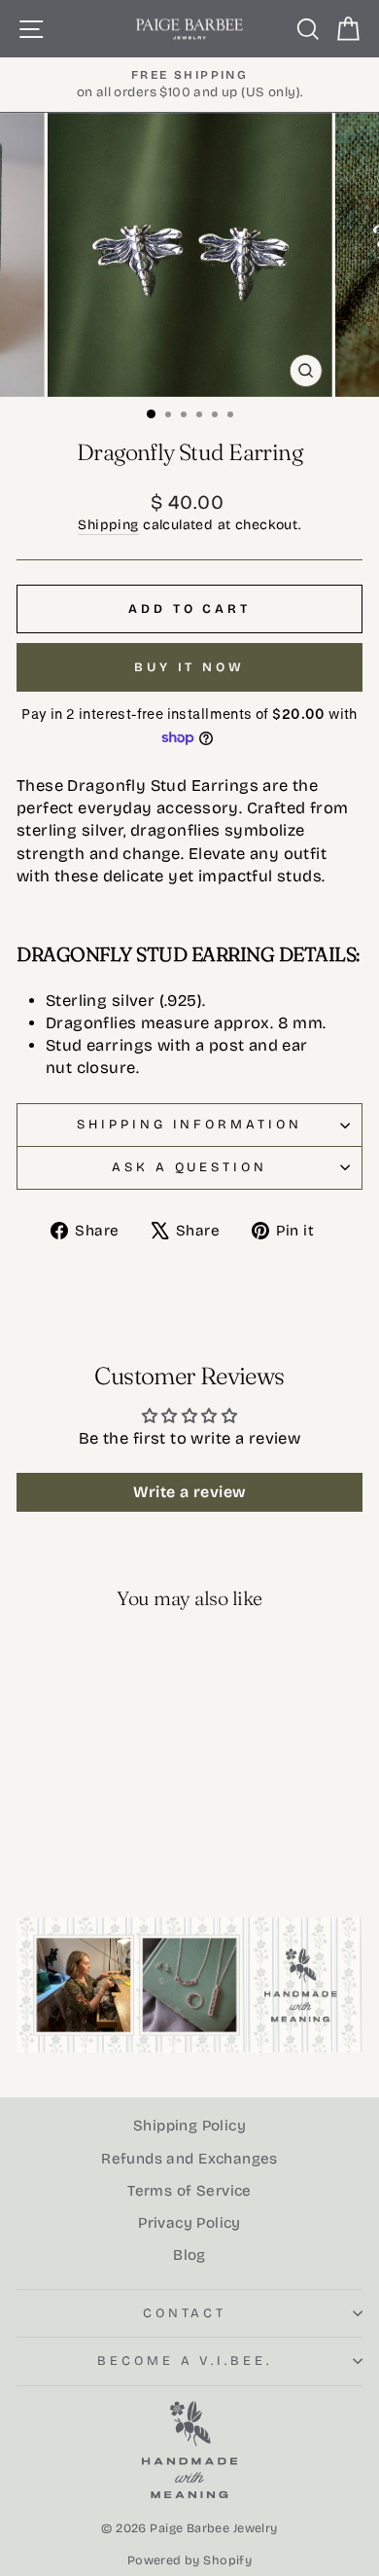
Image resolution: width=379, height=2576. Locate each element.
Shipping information (190, 1125)
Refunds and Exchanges (189, 2159)
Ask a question (190, 1167)
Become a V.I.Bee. (185, 2361)
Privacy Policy (189, 2223)
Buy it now (189, 667)
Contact (185, 2313)
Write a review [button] (190, 1492)
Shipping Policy (189, 2126)
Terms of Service (189, 2191)
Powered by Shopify (189, 2560)
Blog (189, 2255)
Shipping (108, 525)
